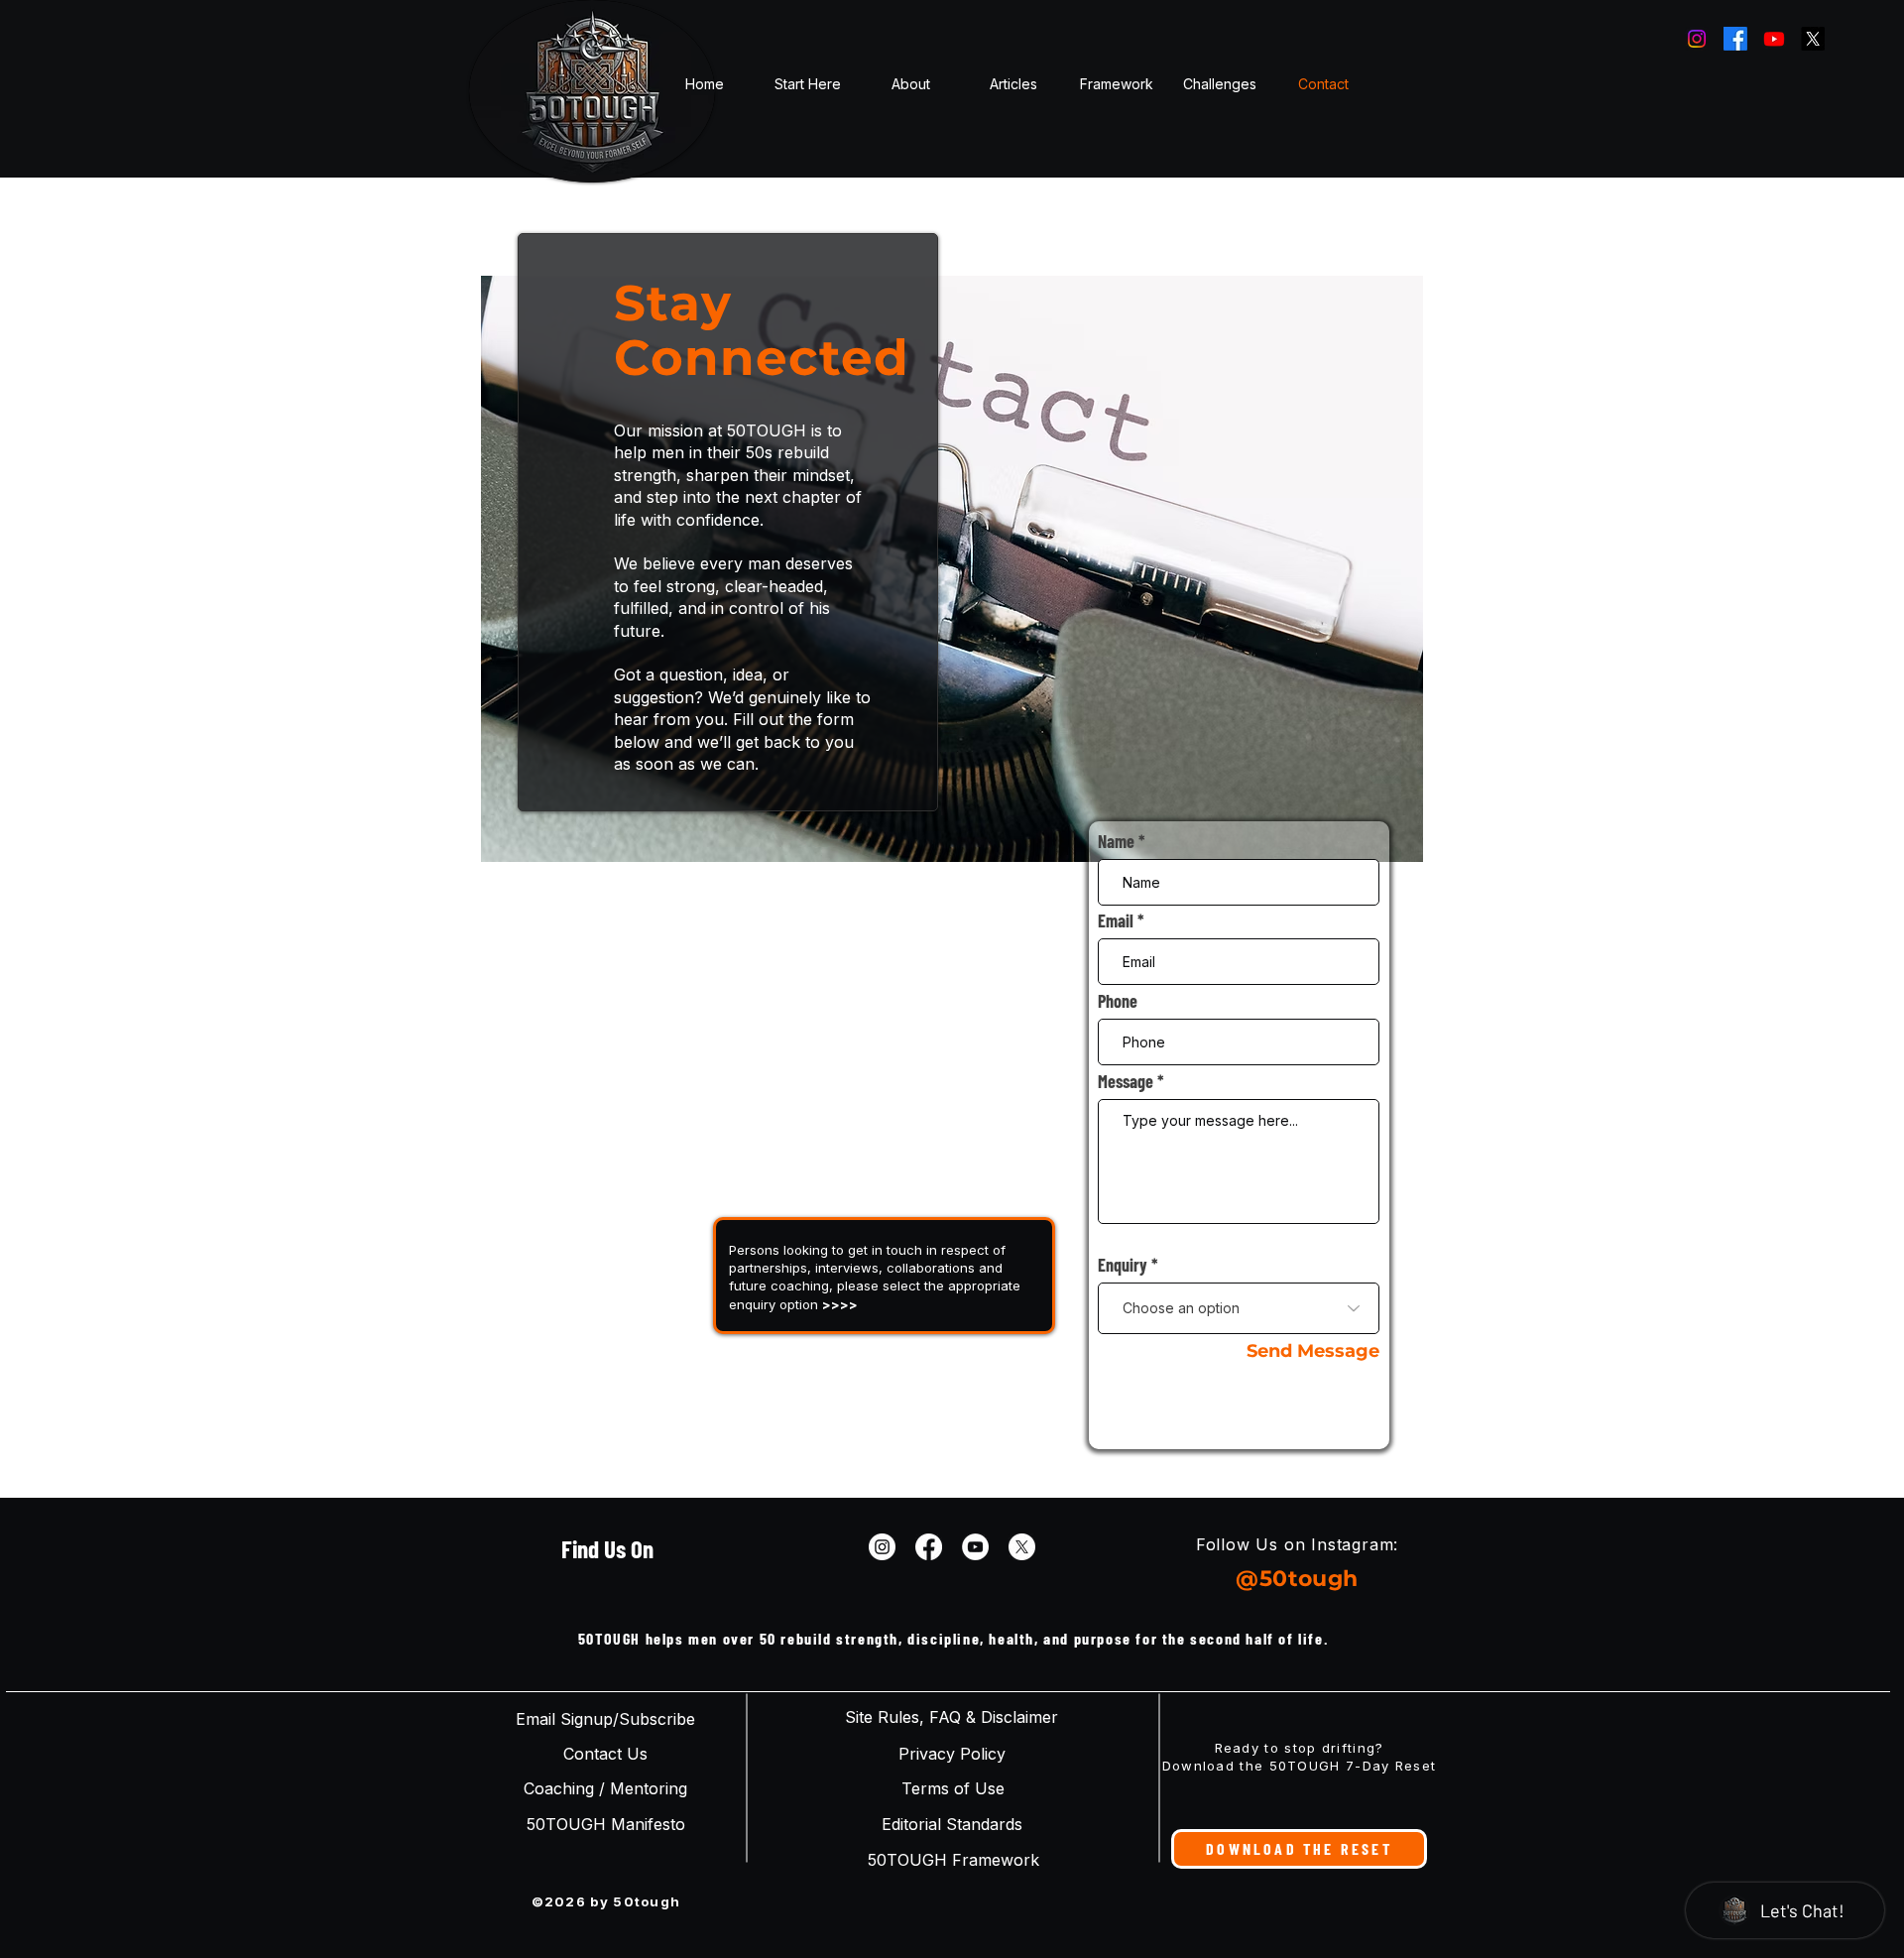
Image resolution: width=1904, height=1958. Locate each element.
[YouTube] (975, 1547)
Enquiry (1123, 1265)
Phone (1118, 1001)
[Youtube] (1774, 39)
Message (1126, 1081)
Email (1116, 920)
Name (1116, 841)
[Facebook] (1735, 39)
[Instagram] (1697, 39)
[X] (1813, 39)
